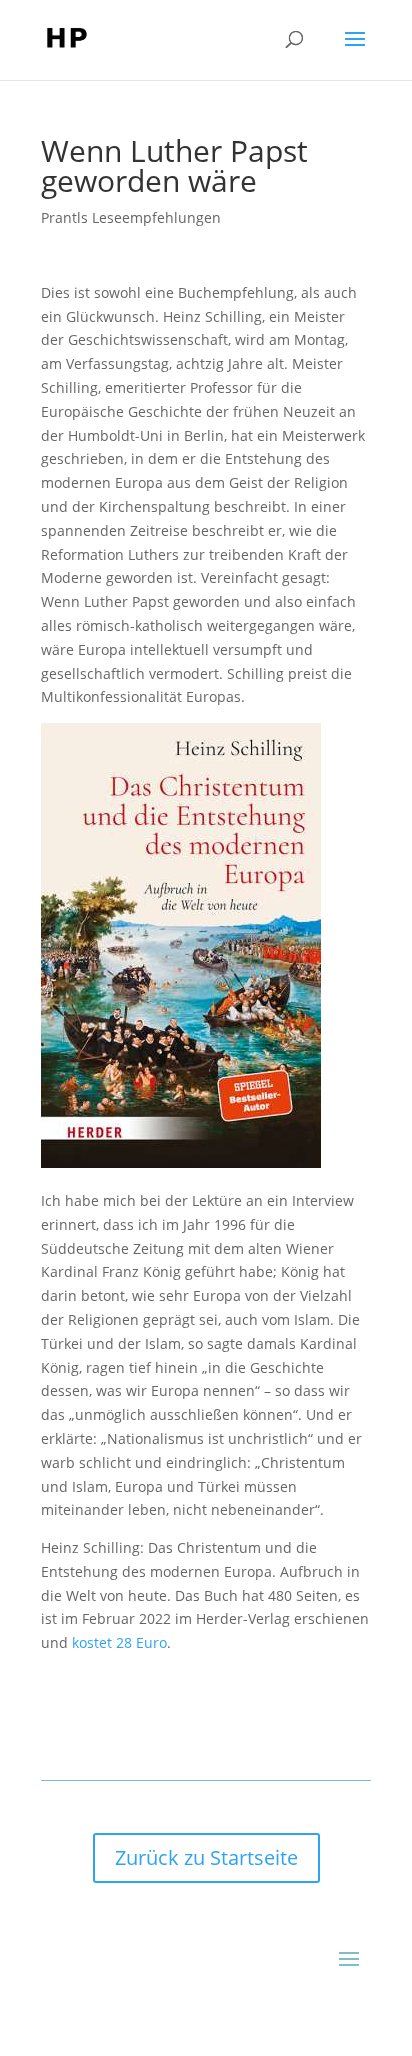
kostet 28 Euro (119, 1642)
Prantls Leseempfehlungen (131, 217)
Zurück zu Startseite (206, 1857)
